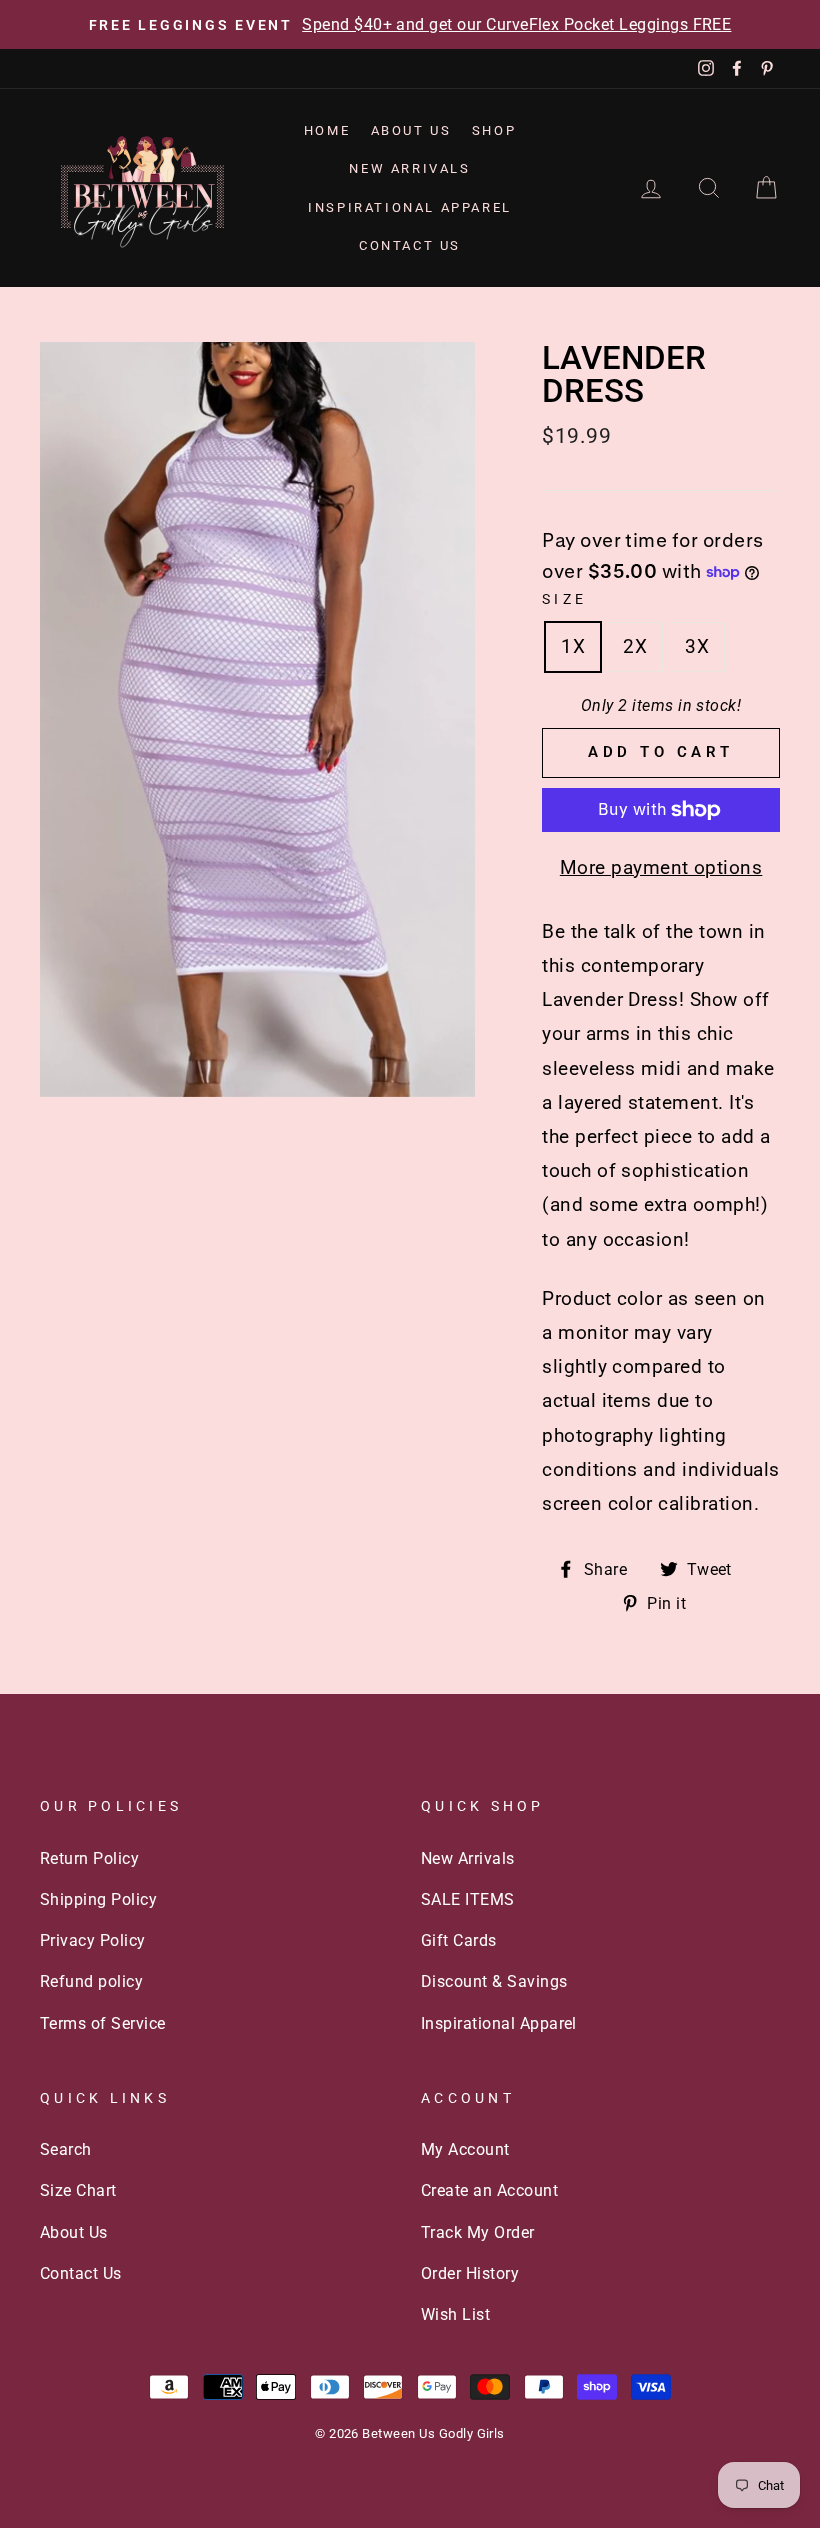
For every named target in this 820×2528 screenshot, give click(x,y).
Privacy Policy (93, 1940)
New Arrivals (409, 168)
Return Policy (89, 1858)
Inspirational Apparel (410, 207)
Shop (494, 130)
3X (697, 646)
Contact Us (410, 245)
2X (635, 646)
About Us (411, 130)
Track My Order (478, 2232)
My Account (465, 2149)
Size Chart (78, 2190)
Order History (470, 2273)
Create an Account (489, 2190)
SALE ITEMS (468, 1899)
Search (66, 2149)
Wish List (455, 2314)
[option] (410, 24)
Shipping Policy (98, 1899)
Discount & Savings (494, 1981)
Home (327, 130)
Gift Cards (459, 1940)
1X (573, 646)
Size (564, 599)
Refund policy (91, 1981)
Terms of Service (103, 2023)
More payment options (661, 867)
